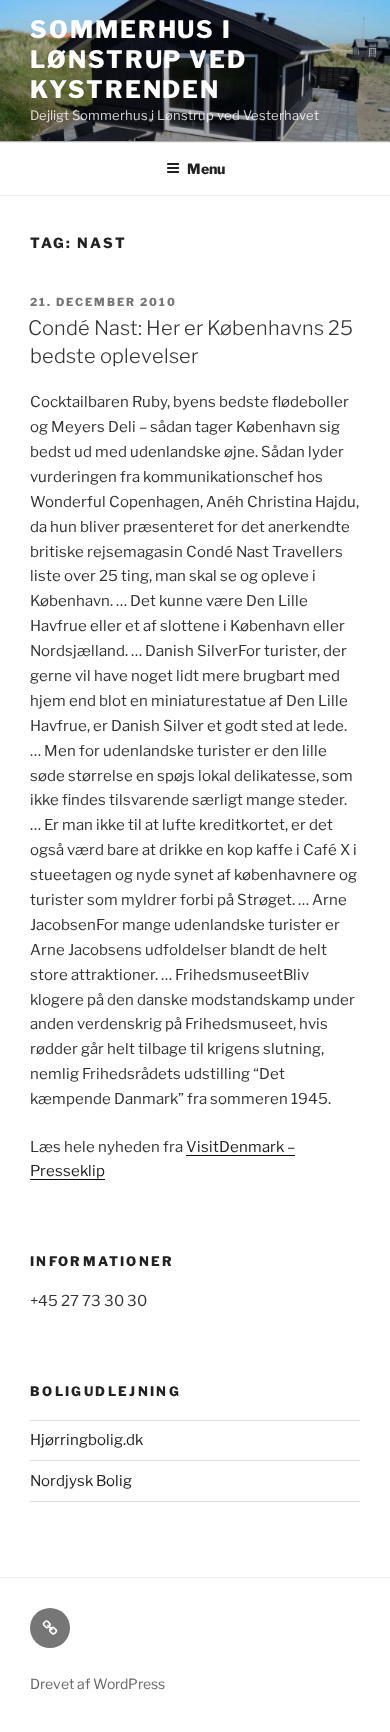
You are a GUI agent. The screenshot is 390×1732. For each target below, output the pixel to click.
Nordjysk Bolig (81, 1481)
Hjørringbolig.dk (86, 1440)
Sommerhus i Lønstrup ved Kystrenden (138, 59)
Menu (206, 168)
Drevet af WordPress (97, 1683)
